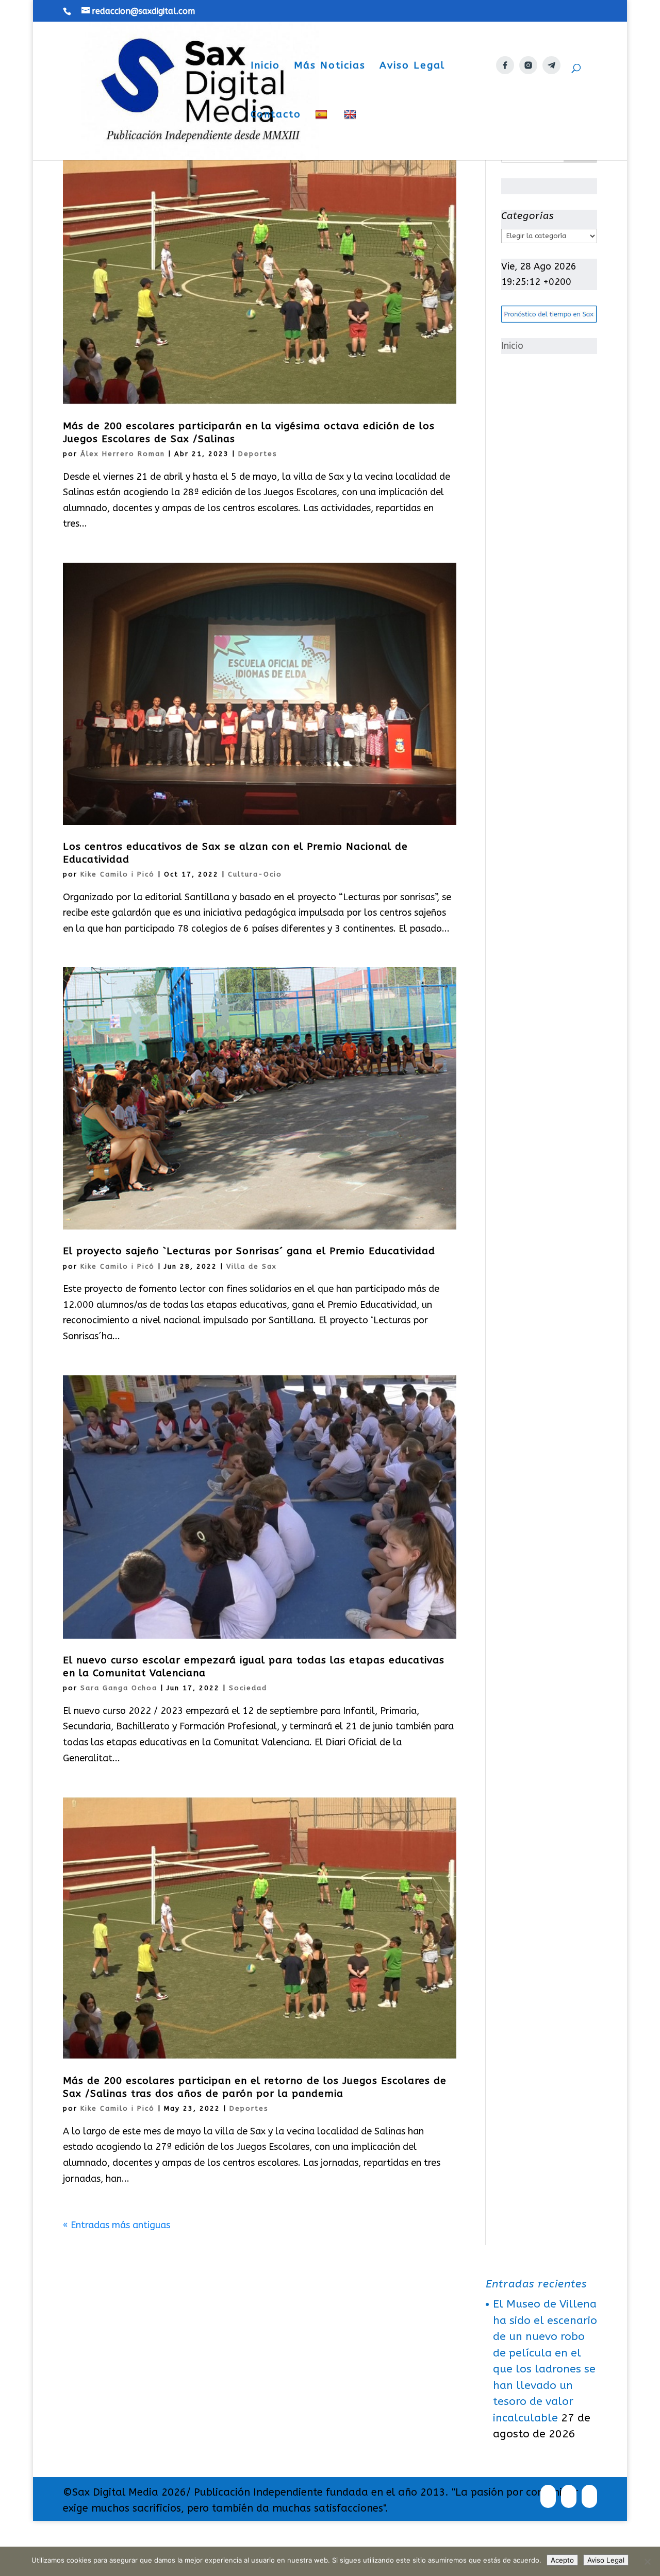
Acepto (562, 2560)
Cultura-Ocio (255, 874)
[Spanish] (323, 135)
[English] (351, 135)
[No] (647, 2562)
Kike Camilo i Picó (118, 874)
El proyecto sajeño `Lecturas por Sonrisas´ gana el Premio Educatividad (249, 1251)
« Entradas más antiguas (117, 2225)
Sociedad (248, 1688)
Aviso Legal (412, 66)
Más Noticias (330, 66)
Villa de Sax (252, 1266)
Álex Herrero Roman (123, 454)
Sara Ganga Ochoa (119, 1688)
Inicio (265, 66)
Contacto (276, 115)
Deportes (258, 454)
